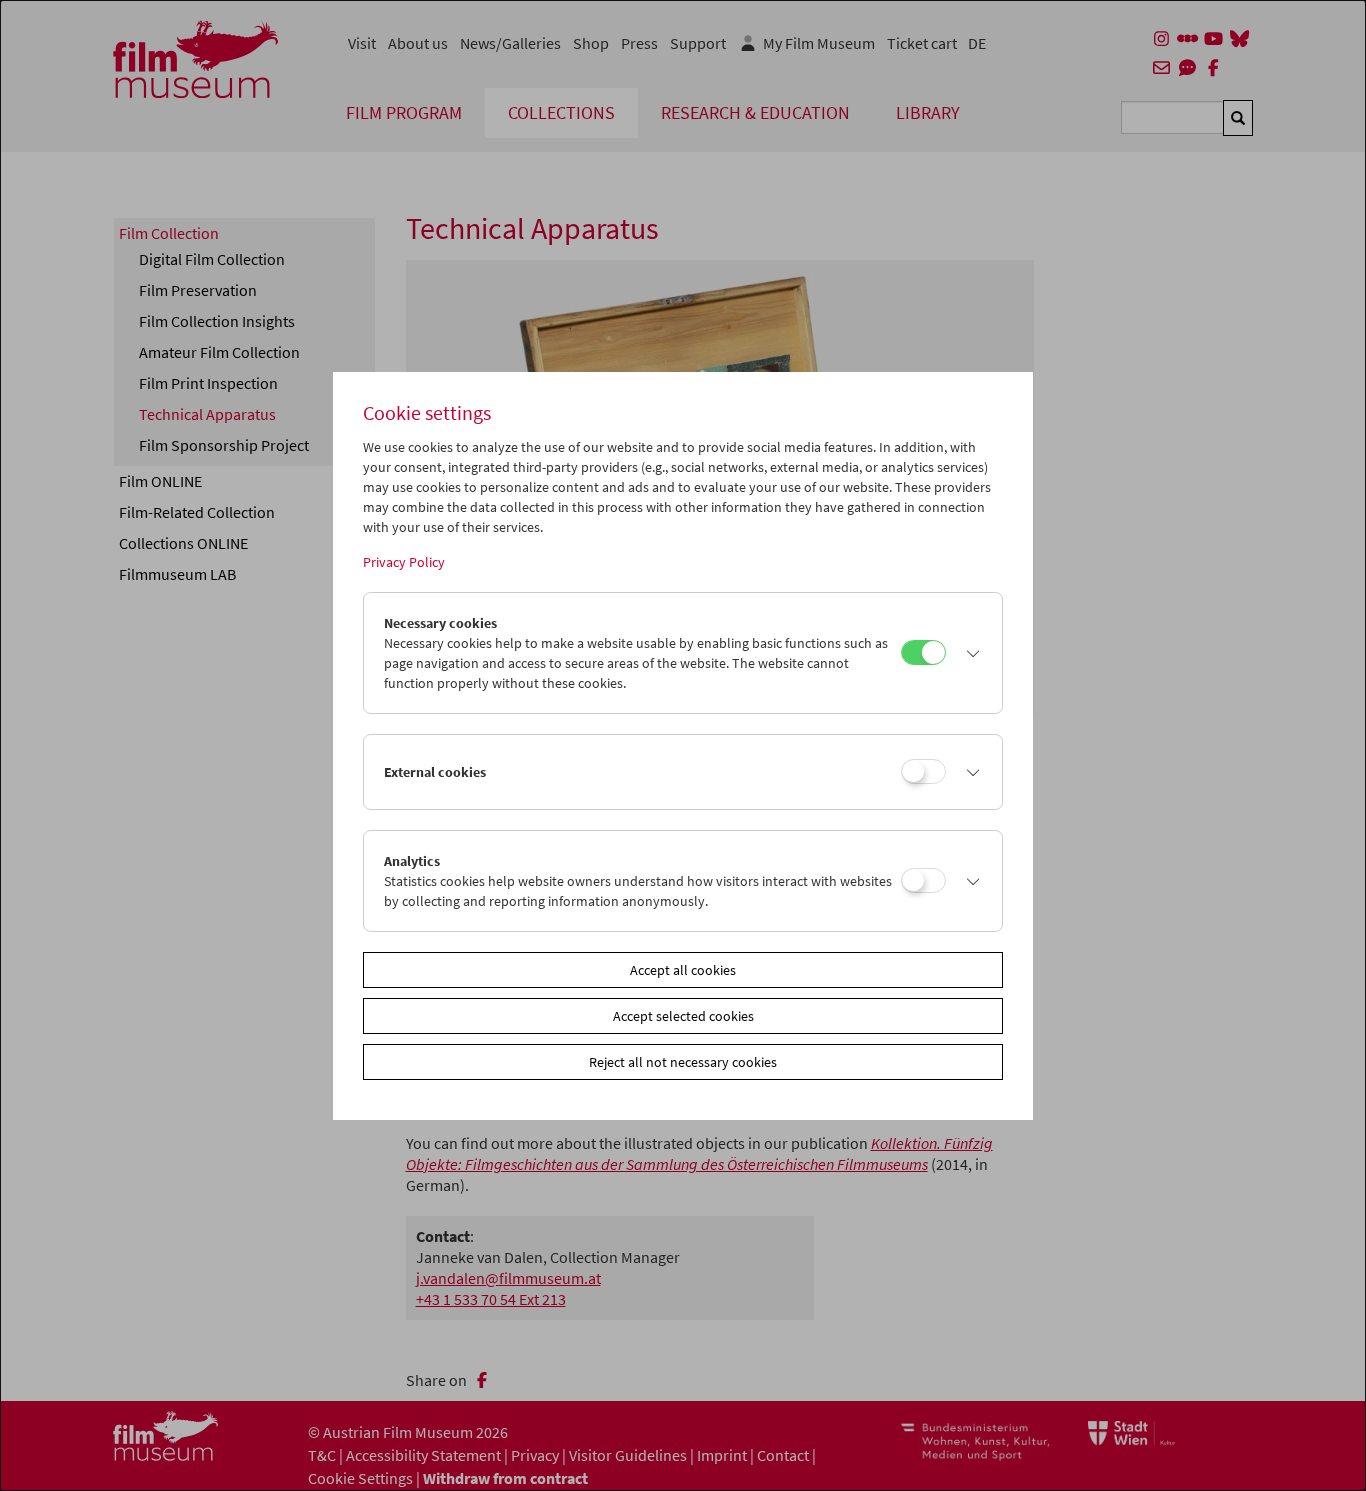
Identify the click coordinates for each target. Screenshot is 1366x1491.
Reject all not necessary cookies (683, 1062)
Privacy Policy (404, 562)
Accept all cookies (683, 970)
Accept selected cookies (683, 1016)
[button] (969, 653)
